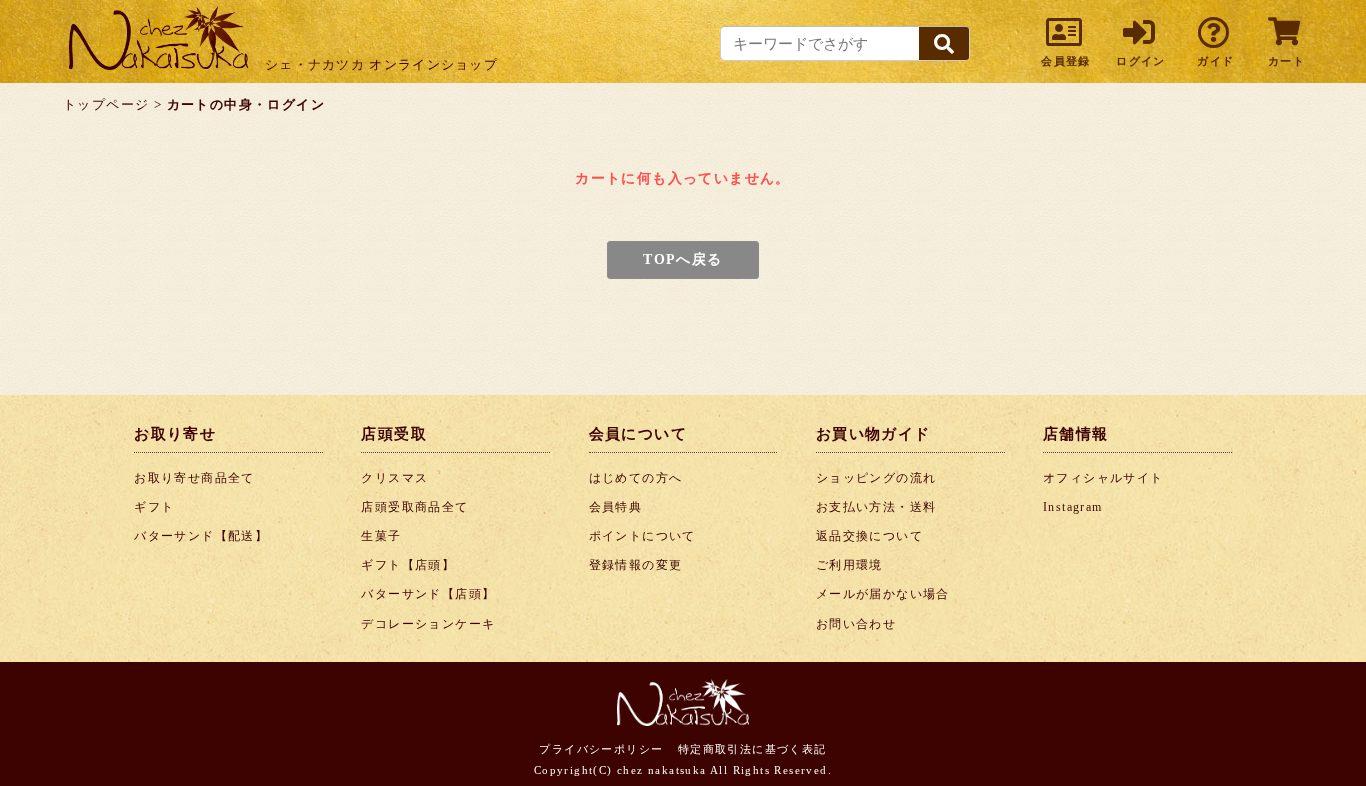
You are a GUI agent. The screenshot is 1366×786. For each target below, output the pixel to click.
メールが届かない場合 (883, 594)
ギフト (154, 507)
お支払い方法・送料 (876, 507)
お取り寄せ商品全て (194, 478)
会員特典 (616, 507)
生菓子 (381, 536)
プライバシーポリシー (601, 749)
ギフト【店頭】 (408, 565)
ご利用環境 (849, 565)
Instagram (1073, 507)
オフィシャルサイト (1103, 478)
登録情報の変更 (636, 565)
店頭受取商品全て (414, 507)
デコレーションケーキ (428, 624)
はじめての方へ (636, 478)
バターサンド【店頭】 (428, 594)
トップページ (106, 104)
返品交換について (869, 536)
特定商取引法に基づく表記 (752, 749)
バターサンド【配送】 (201, 536)
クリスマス (394, 478)
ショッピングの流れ (876, 478)
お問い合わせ (856, 624)
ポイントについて (642, 536)
